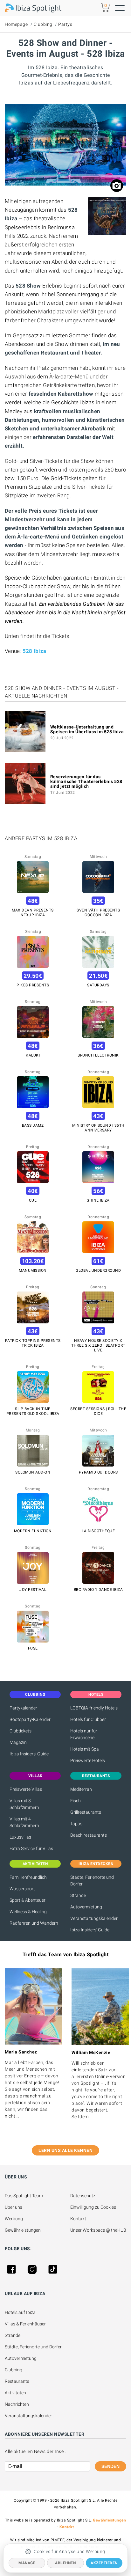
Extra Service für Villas (31, 1848)
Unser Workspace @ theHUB (98, 2230)
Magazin (18, 1742)
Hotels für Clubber (88, 1719)
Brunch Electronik (98, 1055)
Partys (65, 24)
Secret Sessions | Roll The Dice (98, 1411)
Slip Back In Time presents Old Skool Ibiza (33, 1411)
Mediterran (81, 1789)
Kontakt (78, 2219)
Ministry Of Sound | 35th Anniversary (98, 1128)
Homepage (16, 24)
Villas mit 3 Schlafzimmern (24, 1804)
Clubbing (43, 24)
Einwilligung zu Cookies (93, 2207)
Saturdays (98, 985)
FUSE (33, 1648)
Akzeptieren (104, 2563)
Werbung (14, 2219)
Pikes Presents (33, 985)
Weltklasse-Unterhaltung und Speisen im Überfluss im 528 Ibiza (87, 729)
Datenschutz (83, 2196)
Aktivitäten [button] (35, 1864)
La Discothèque (98, 1531)
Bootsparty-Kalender (30, 1719)
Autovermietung (86, 1907)
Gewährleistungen (23, 2230)
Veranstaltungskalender (94, 1918)
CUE (33, 1200)
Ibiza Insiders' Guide (29, 1754)
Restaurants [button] (96, 1776)
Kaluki (33, 1055)
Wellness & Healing (28, 1912)
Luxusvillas (20, 1837)
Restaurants (17, 2381)
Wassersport (22, 1889)
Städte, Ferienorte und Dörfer (92, 1881)
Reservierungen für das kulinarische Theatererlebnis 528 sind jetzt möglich (86, 781)
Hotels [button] (96, 1694)
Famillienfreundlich (28, 1877)
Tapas (76, 1824)
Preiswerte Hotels (88, 1760)
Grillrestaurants (86, 1812)
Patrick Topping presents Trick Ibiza (33, 1343)
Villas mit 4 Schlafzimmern (24, 1822)
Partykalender (23, 1708)
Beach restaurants (89, 1835)
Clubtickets (21, 1731)
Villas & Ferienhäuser (25, 2324)
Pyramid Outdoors (98, 1472)
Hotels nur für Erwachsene (84, 1734)
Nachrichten (17, 2404)
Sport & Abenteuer (28, 1900)
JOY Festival (33, 1590)
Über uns (14, 2207)
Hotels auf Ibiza (20, 2312)
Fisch (76, 1801)
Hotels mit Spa (85, 1749)
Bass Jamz (33, 1125)
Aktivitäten (15, 2393)
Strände (78, 1895)
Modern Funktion (33, 1531)
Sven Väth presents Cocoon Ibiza (98, 913)
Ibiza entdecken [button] (96, 1864)
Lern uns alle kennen (65, 2150)
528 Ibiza (34, 651)
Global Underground (98, 1270)
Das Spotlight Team (24, 2196)
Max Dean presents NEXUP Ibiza (33, 913)
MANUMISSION (33, 1270)
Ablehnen (65, 2563)
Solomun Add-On (33, 1472)
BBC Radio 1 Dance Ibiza (98, 1590)
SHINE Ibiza (98, 1200)
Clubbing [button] (35, 1694)
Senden (110, 2466)
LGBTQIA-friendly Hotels (94, 1708)
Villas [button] (35, 1776)
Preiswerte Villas (26, 1789)
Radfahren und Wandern (34, 1923)
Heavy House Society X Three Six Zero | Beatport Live (98, 1345)
